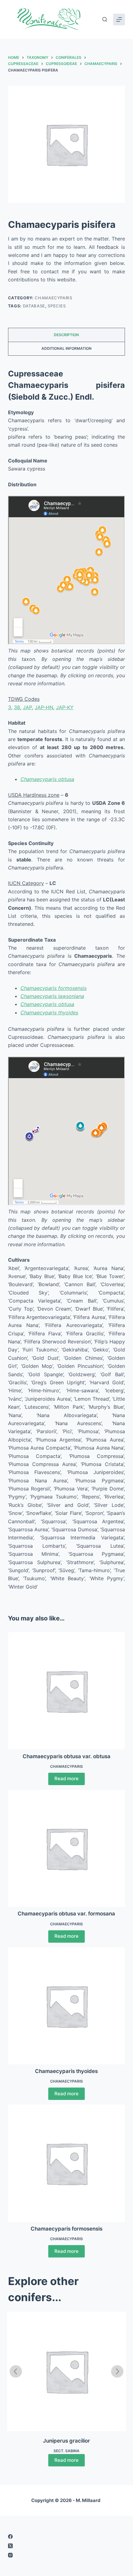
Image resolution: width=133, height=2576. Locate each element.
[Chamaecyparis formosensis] (66, 2163)
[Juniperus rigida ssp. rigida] (66, 2371)
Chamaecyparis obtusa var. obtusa (66, 1756)
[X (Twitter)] (66, 2546)
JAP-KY (65, 707)
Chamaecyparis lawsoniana (52, 996)
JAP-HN (44, 707)
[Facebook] (66, 2537)
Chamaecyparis (53, 298)
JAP (27, 707)
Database (34, 306)
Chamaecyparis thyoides (49, 1013)
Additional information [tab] (66, 348)
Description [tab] (66, 335)
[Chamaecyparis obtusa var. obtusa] (66, 1691)
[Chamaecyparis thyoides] (66, 2006)
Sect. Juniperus (66, 2451)
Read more (66, 1778)
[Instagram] (66, 2555)
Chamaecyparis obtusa (47, 779)
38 (17, 707)
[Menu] (119, 20)
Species (57, 306)
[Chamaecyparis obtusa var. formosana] (66, 1848)
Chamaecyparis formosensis (54, 988)
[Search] (105, 19)
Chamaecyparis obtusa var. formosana (66, 1914)
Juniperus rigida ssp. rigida (67, 2441)
